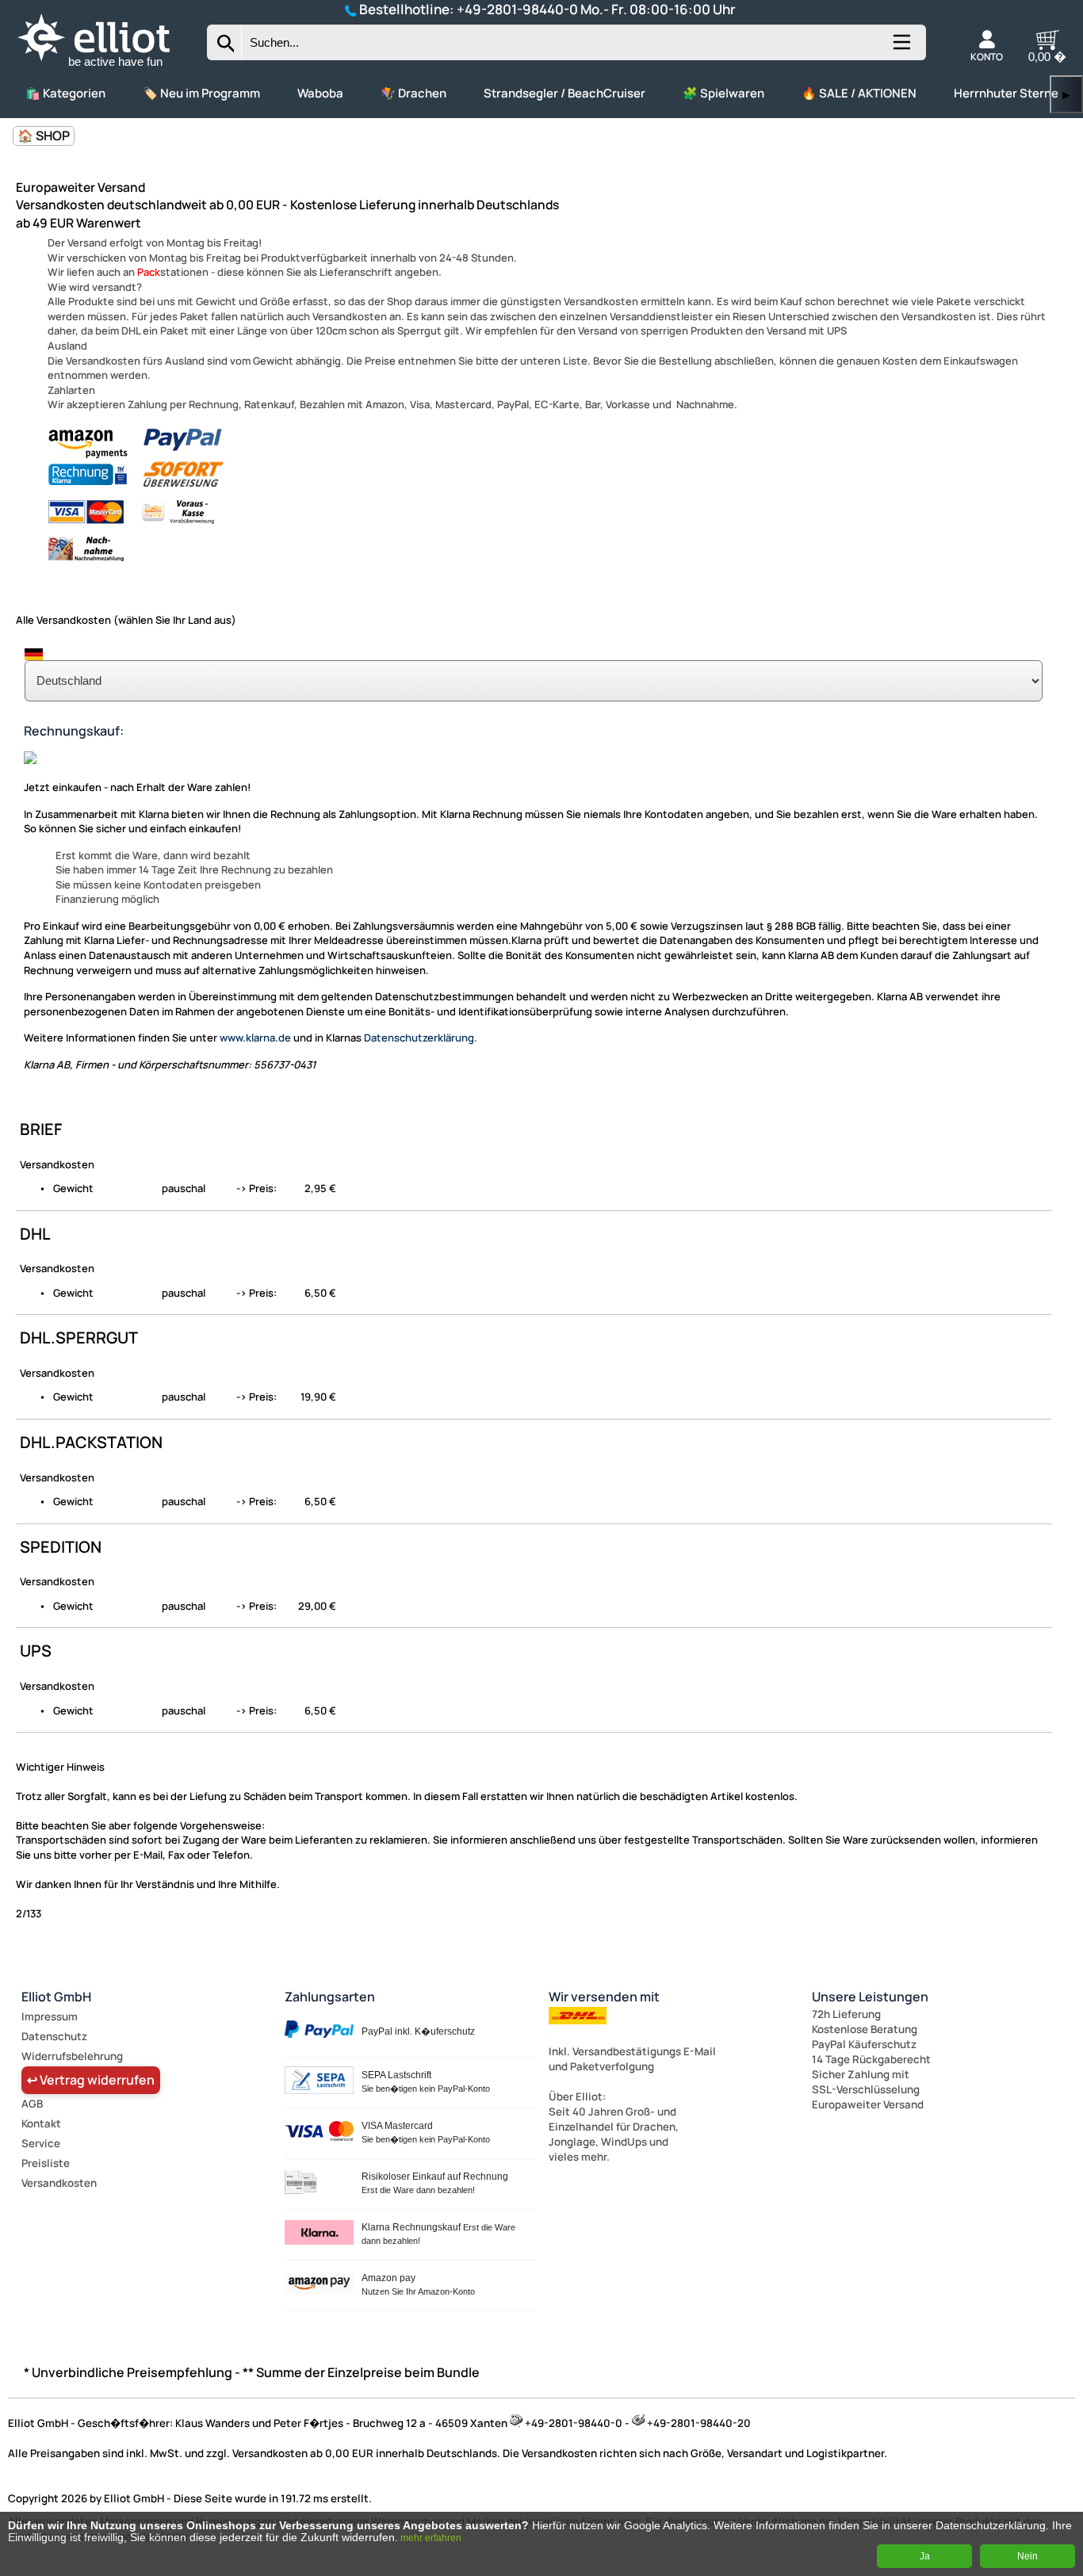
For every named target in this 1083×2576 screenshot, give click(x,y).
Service (41, 2143)
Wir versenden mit (604, 1997)
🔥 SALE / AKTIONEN (859, 93)
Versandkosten (59, 2183)
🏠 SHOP (44, 136)
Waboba (320, 93)
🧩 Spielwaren (723, 93)
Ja (925, 2556)
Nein (1028, 2556)
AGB (32, 2104)
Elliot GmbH (56, 1997)
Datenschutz (54, 2036)
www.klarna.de (255, 1038)
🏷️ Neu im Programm (201, 93)
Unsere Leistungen (870, 1997)
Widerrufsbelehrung (72, 2056)
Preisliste (46, 2163)
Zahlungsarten (330, 1997)
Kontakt (41, 2123)
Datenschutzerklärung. (421, 1038)
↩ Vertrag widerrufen (91, 2080)
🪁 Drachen (413, 93)
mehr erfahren (431, 2538)
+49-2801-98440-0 (517, 9)
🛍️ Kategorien (65, 93)
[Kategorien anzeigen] (901, 48)
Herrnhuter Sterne (1006, 93)
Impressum (50, 2016)
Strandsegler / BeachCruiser (564, 93)
